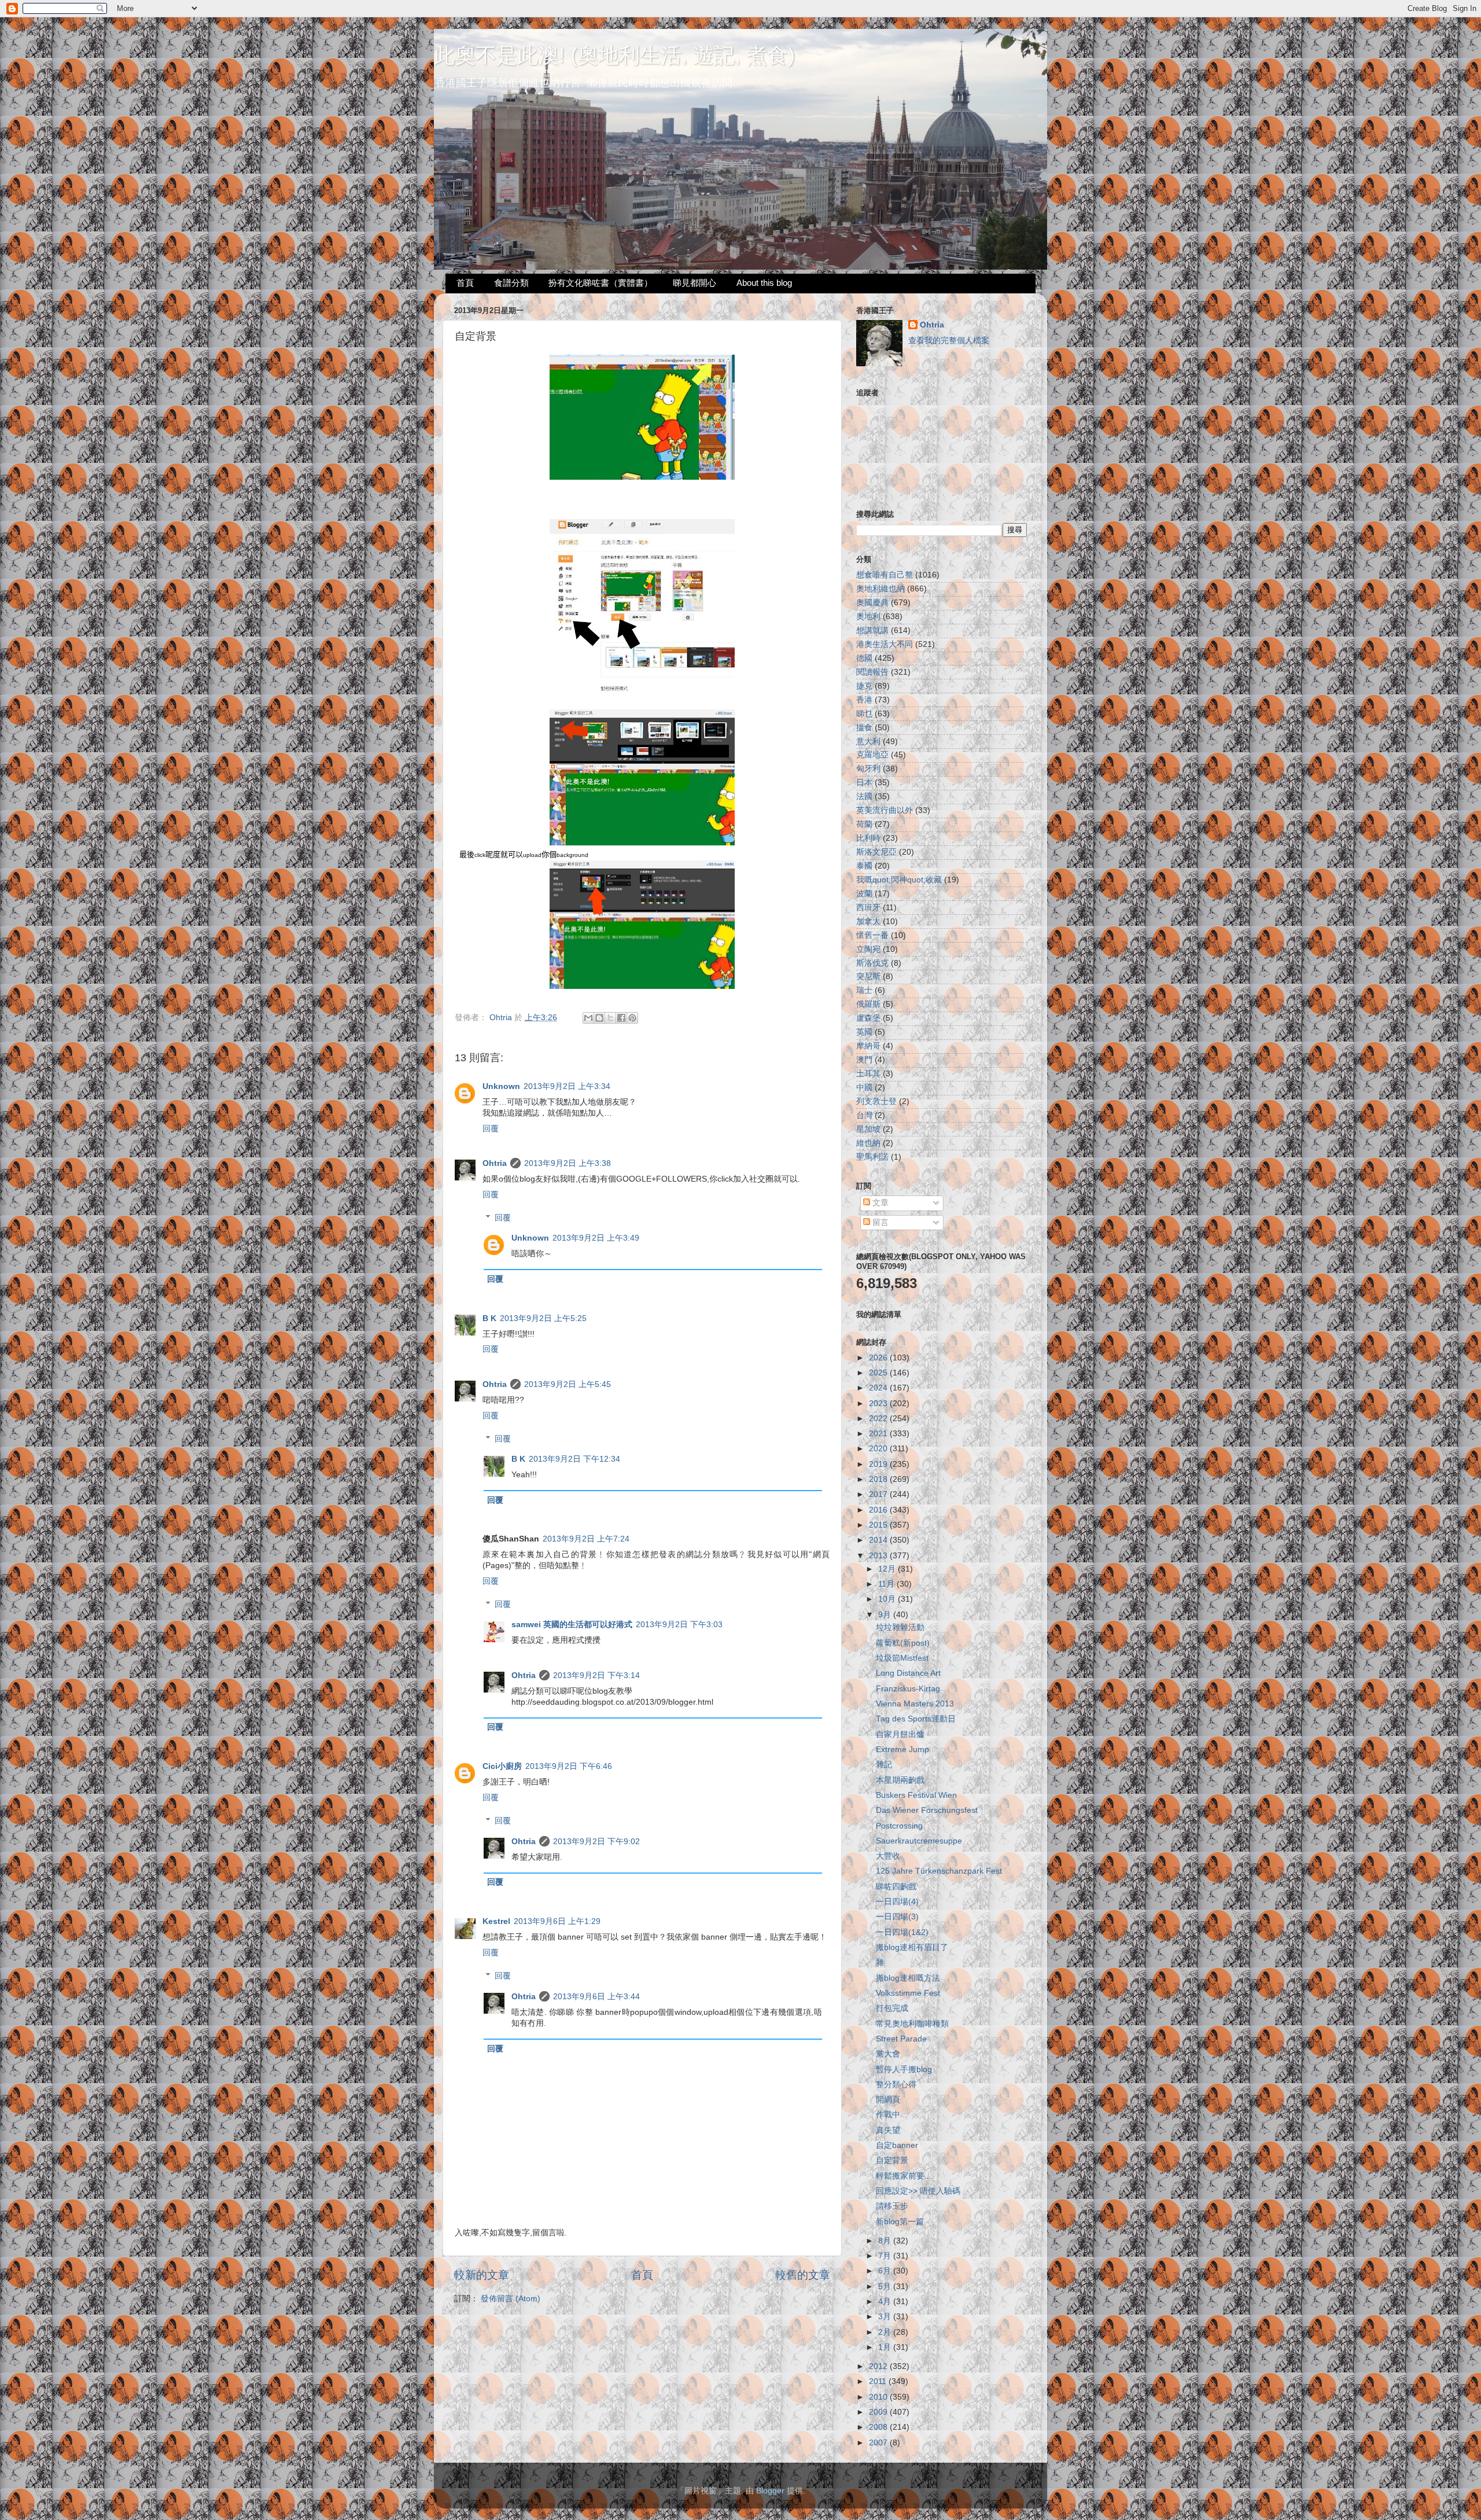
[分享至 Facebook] (621, 1018)
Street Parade (901, 2039)
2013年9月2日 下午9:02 (596, 1842)
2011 (879, 2381)
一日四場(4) (897, 1902)
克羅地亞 (872, 755)
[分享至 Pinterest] (632, 1018)
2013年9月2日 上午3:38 (568, 1163)
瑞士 (864, 990)
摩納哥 (868, 1046)
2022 (879, 1419)
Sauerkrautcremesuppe (919, 1841)
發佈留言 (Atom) (511, 2299)
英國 (864, 1032)
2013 (879, 1556)
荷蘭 (864, 824)
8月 (886, 2241)
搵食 (864, 728)
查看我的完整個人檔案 (949, 341)
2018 (879, 1479)
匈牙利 (868, 769)
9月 (886, 1615)
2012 (879, 2366)
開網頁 (888, 2100)
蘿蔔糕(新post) (903, 1643)
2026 (879, 1358)
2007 (879, 2443)
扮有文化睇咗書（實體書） (600, 283)
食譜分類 (511, 283)
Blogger (770, 2491)
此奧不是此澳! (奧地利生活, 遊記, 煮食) (614, 55)
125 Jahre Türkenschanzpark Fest (939, 1871)
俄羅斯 (868, 1004)
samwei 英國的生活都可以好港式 (572, 1625)
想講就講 (872, 630)
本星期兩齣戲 (900, 1780)
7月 (886, 2256)
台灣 (864, 1115)
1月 (886, 2347)
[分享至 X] (610, 1018)
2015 (879, 1525)
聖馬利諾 (872, 1157)
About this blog (764, 283)
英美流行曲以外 (885, 810)
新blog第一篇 (900, 2222)
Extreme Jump (902, 1750)
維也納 (868, 1143)
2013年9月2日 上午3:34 (567, 1086)
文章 (879, 1203)
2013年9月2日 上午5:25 (543, 1318)
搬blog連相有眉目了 (912, 1947)
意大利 (868, 742)
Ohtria (495, 1163)
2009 (879, 2412)
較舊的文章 (803, 2275)
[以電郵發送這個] (588, 1018)
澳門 (864, 1060)
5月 (886, 2287)
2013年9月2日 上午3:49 (596, 1238)
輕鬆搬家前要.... (905, 2176)
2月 (886, 2332)
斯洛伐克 (872, 963)
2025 (879, 1373)
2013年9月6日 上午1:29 (557, 1921)
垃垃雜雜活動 (900, 1627)
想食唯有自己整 (885, 575)
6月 (886, 2271)
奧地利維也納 (881, 589)
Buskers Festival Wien (916, 1795)
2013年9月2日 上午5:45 (568, 1384)
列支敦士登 (876, 1101)
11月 (887, 1584)
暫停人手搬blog (904, 2070)
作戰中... (891, 2115)
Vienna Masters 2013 (915, 1704)
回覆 (491, 1129)
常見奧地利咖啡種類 (912, 2024)
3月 (886, 2317)
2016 (879, 1510)
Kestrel (496, 1921)
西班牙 (868, 908)
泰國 (864, 866)
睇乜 (864, 714)
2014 (879, 1540)
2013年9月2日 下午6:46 (569, 1766)
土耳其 (868, 1074)
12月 (888, 1569)
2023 (879, 1404)
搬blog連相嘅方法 (908, 1978)
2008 (879, 2427)
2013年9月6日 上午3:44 (596, 1997)
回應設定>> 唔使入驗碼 (918, 2191)
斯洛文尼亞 (876, 852)
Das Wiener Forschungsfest (927, 1810)
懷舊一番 (872, 935)
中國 (864, 1088)
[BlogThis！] (599, 1018)
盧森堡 (868, 1018)
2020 (879, 1449)
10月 (888, 1599)
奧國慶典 (872, 603)
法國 (864, 797)
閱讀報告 (872, 672)
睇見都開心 (695, 283)
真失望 (888, 2130)
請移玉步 (892, 2206)
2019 (879, 1464)
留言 (879, 1222)
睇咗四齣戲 (896, 1887)
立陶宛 (868, 949)
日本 (864, 783)
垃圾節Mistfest (902, 1658)
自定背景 (892, 2160)
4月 (886, 2302)
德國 (864, 658)
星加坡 (868, 1129)
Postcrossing (899, 1826)
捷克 (864, 686)
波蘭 (864, 894)
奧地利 (868, 617)
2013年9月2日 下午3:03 (679, 1625)
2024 (879, 1388)
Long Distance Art (908, 1673)
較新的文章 (482, 2275)
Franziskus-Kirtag (908, 1689)
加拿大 (868, 921)
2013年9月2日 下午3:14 (596, 1675)
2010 (879, 2397)
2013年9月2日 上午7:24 (586, 1539)
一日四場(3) (897, 1917)
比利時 (868, 838)
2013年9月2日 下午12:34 (574, 1459)
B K (489, 1318)
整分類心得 (896, 2085)
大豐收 (888, 1856)
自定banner (897, 2145)
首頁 (465, 283)
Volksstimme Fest (908, 1993)
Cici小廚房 (502, 1766)
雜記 (884, 1765)
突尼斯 (868, 976)
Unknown (501, 1086)
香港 (864, 700)
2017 (879, 1494)
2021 (879, 1434)
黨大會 (888, 2054)
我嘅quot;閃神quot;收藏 (899, 880)
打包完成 (892, 2008)
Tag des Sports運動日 (916, 1719)
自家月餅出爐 (900, 1734)
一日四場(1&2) (902, 1932)
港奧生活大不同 (885, 644)
